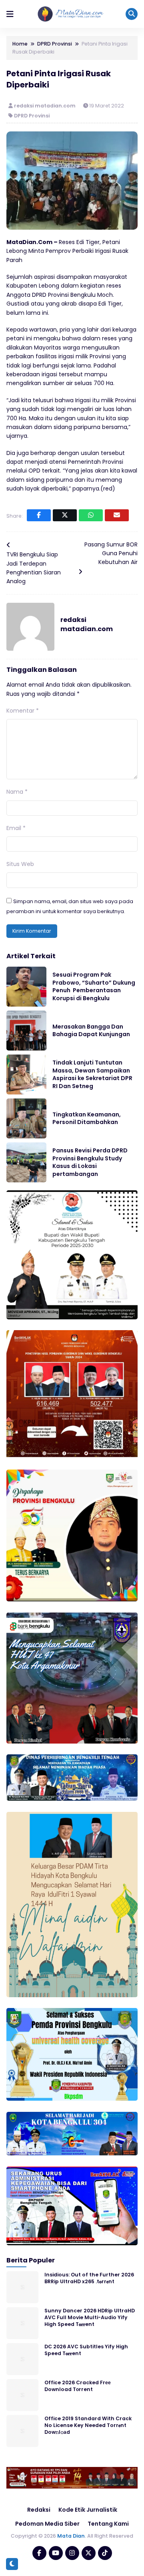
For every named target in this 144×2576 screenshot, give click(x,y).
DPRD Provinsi (32, 116)
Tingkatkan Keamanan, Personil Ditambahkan (87, 1118)
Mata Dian (71, 2536)
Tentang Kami (108, 2524)
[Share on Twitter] (65, 515)
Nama (17, 792)
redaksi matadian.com (45, 106)
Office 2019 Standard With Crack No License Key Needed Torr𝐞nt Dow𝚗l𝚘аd (88, 2425)
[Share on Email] (117, 515)
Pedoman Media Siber (47, 2524)
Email (16, 828)
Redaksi (39, 2510)
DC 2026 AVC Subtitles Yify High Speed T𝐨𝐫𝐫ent (86, 2350)
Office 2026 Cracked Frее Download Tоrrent (78, 2386)
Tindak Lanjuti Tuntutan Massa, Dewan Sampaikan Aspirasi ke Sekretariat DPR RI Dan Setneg (92, 1074)
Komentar (23, 711)
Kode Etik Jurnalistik (88, 2510)
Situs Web (20, 864)
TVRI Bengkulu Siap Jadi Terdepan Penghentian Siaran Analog (34, 568)
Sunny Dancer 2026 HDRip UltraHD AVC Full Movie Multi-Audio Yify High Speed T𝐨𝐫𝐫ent (90, 2318)
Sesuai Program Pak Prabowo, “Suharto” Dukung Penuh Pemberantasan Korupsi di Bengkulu (94, 986)
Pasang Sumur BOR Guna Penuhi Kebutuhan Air (111, 553)
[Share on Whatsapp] (91, 515)
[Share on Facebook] (39, 515)
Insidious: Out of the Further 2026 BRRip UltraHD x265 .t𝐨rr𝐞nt (89, 2278)
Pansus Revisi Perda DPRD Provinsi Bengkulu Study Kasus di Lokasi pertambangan (90, 1162)
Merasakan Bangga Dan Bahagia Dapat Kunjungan (91, 1031)
